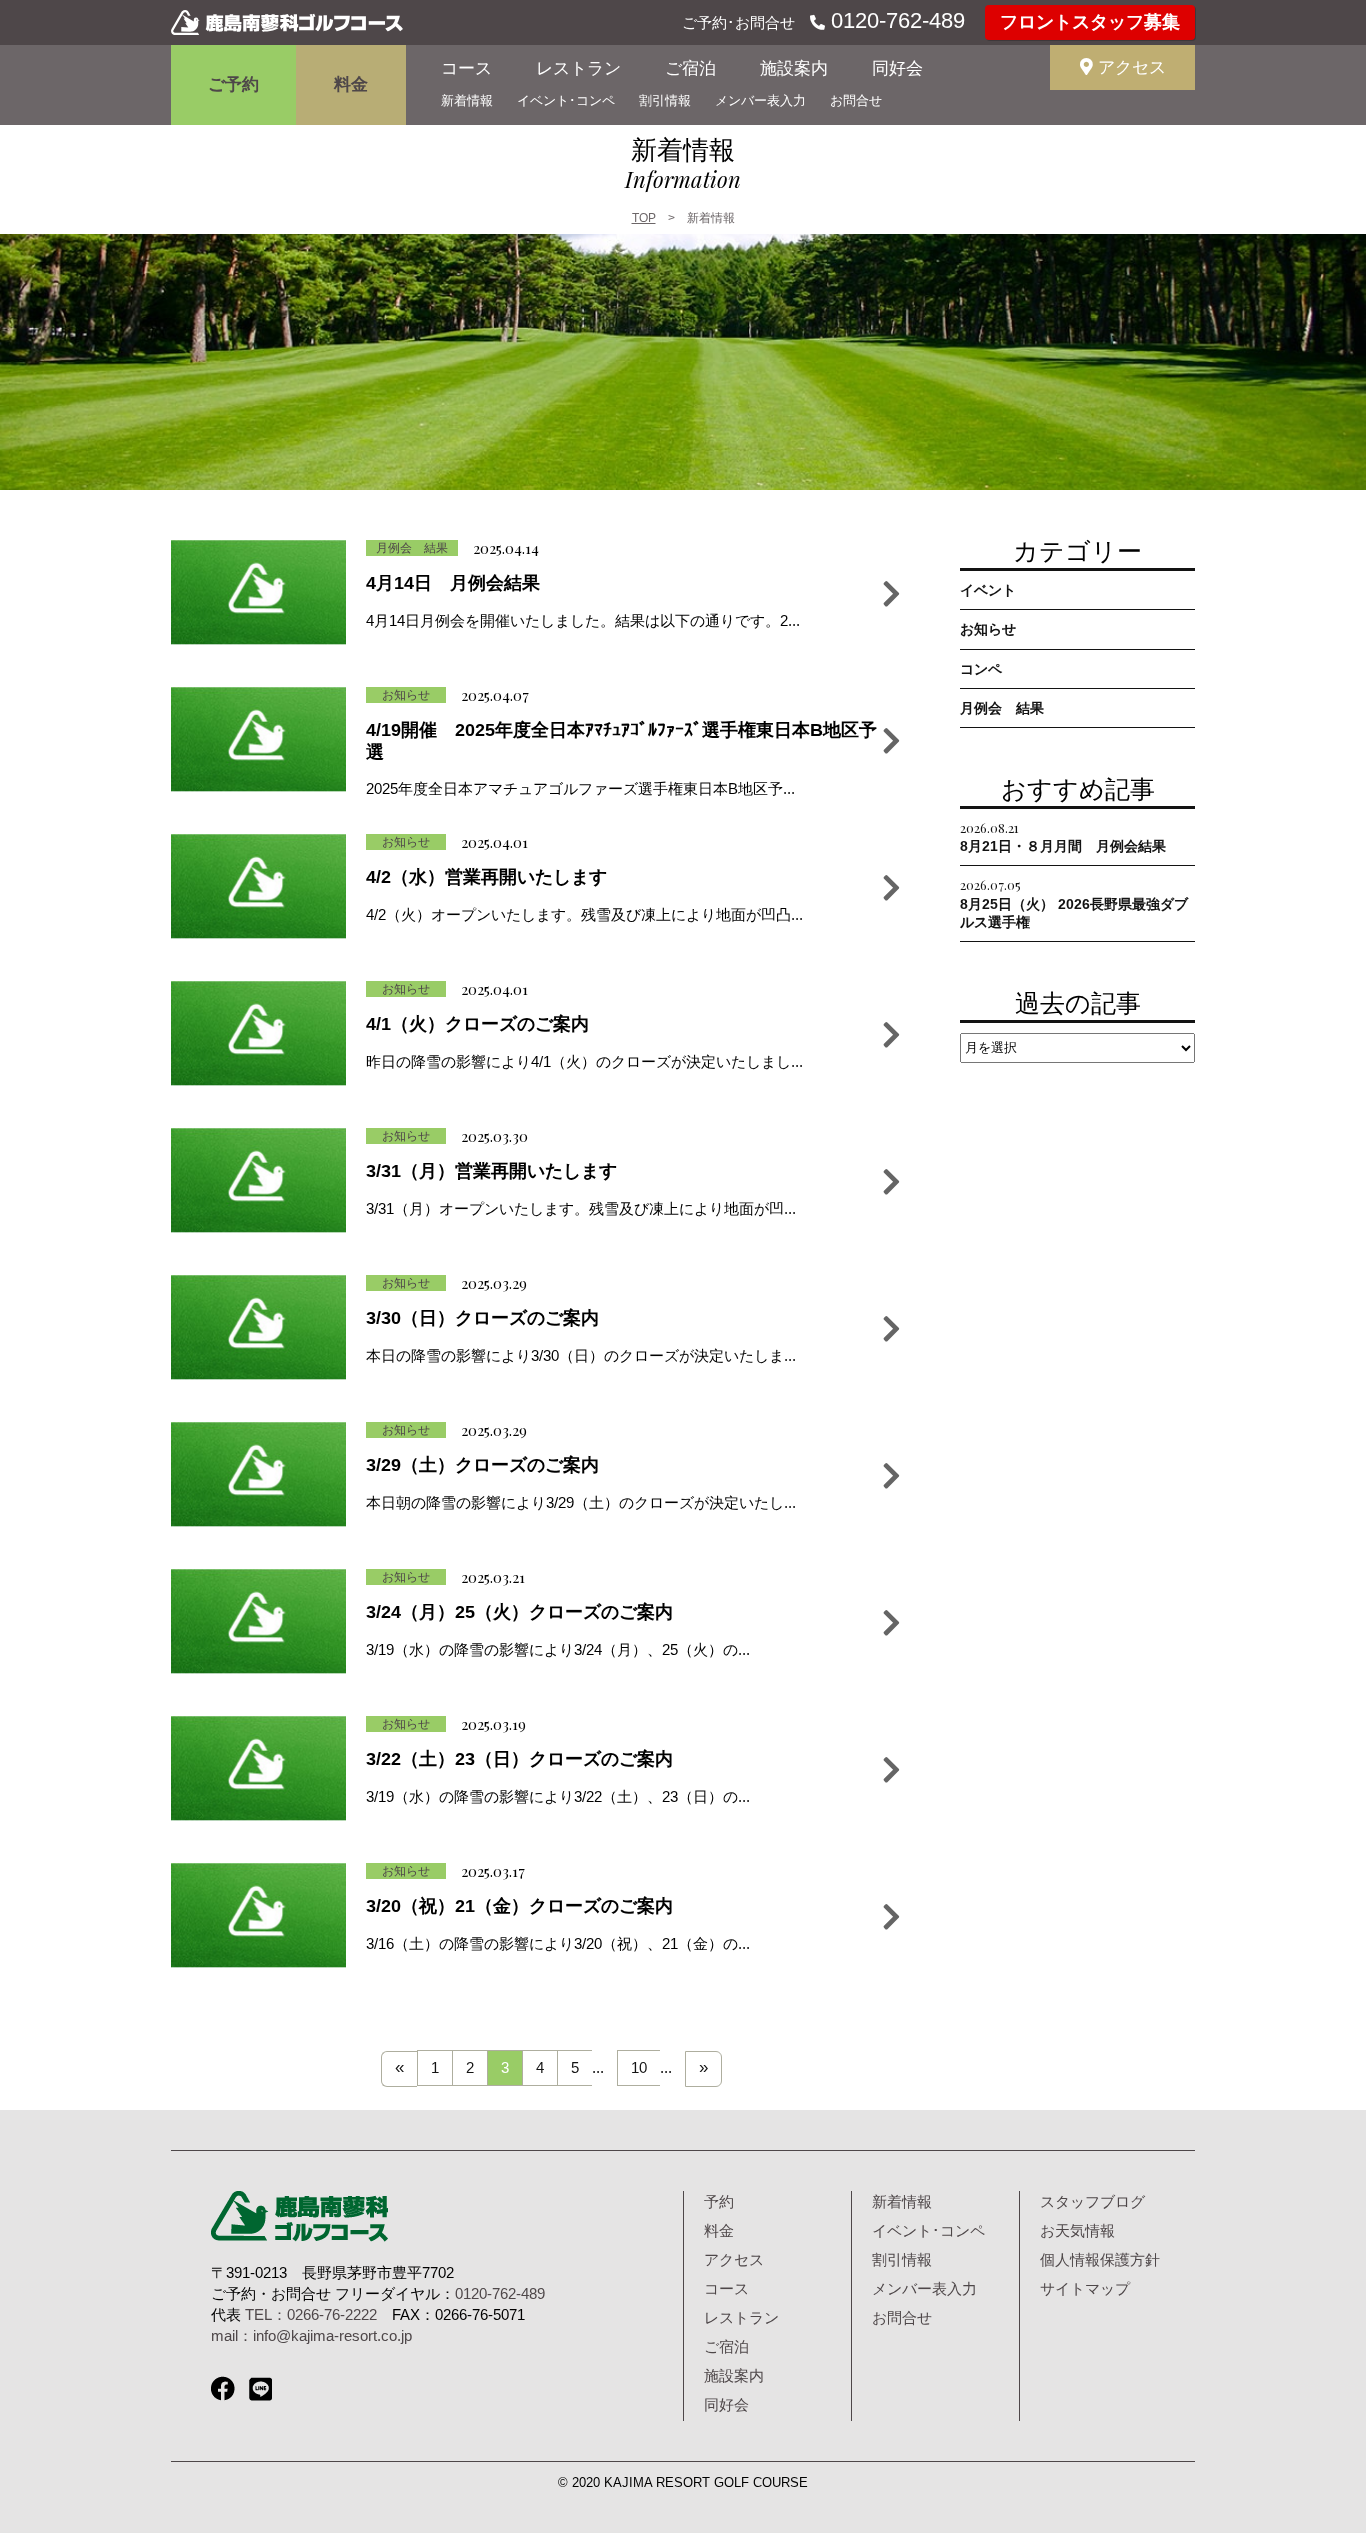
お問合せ (856, 100)
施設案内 (794, 68)
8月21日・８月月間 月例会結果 (1063, 836)
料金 (351, 84)
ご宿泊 (690, 68)
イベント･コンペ (566, 100)
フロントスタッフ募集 (1090, 22)
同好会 (897, 68)
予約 (719, 2201)
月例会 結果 (1002, 708)
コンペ (981, 669)
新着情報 (467, 100)
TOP (644, 218)
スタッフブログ (1092, 2201)
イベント (988, 590)
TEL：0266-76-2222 (311, 2314)
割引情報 (665, 100)
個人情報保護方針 (1100, 2259)
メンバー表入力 (760, 100)
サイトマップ (1085, 2288)
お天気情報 (1077, 2230)
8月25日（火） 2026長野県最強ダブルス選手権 (1074, 902)
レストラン (578, 68)
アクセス (1129, 67)
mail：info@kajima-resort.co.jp (311, 2335)
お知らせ (988, 629)
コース (466, 68)
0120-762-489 (895, 20)
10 (639, 2067)
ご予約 (233, 84)
